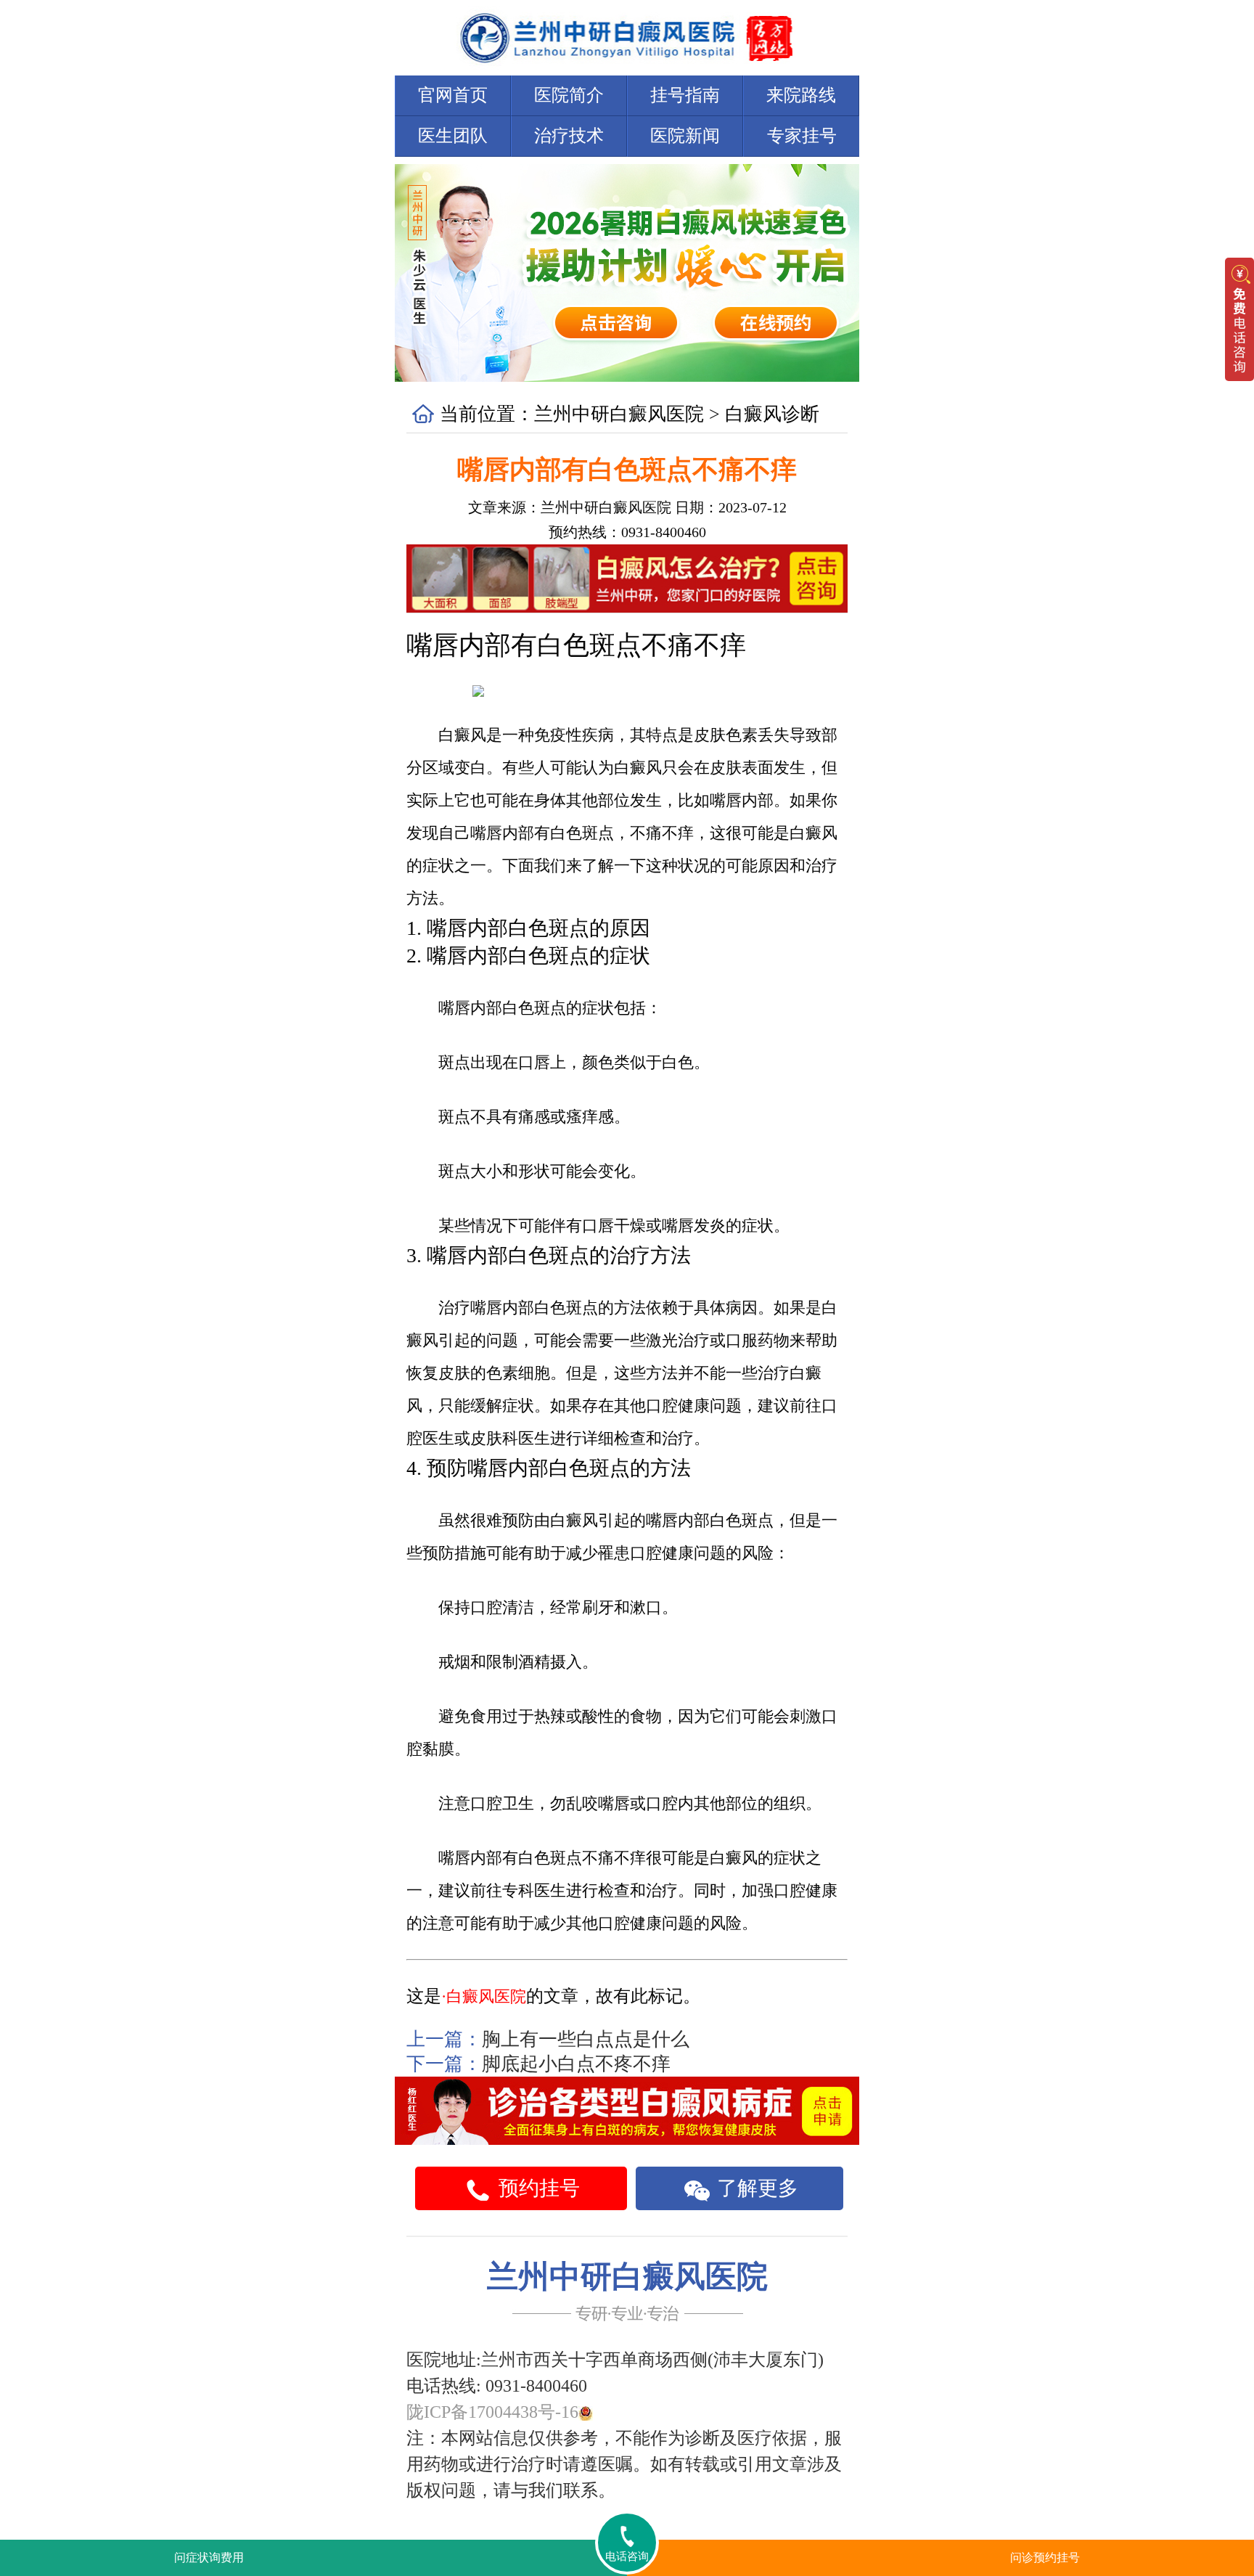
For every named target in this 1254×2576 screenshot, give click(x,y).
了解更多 (755, 2188)
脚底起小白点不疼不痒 (576, 2064)
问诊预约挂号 (1045, 2557)
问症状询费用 (209, 2557)
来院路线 (801, 95)
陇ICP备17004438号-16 (492, 2412)
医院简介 (569, 95)
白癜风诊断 (772, 414)
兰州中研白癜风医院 (619, 414)
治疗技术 (569, 136)
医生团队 (453, 136)
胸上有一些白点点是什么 (586, 2039)
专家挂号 (802, 136)
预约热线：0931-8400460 (627, 532)
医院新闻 (685, 136)
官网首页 (453, 95)
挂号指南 (685, 95)
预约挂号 (537, 2188)
